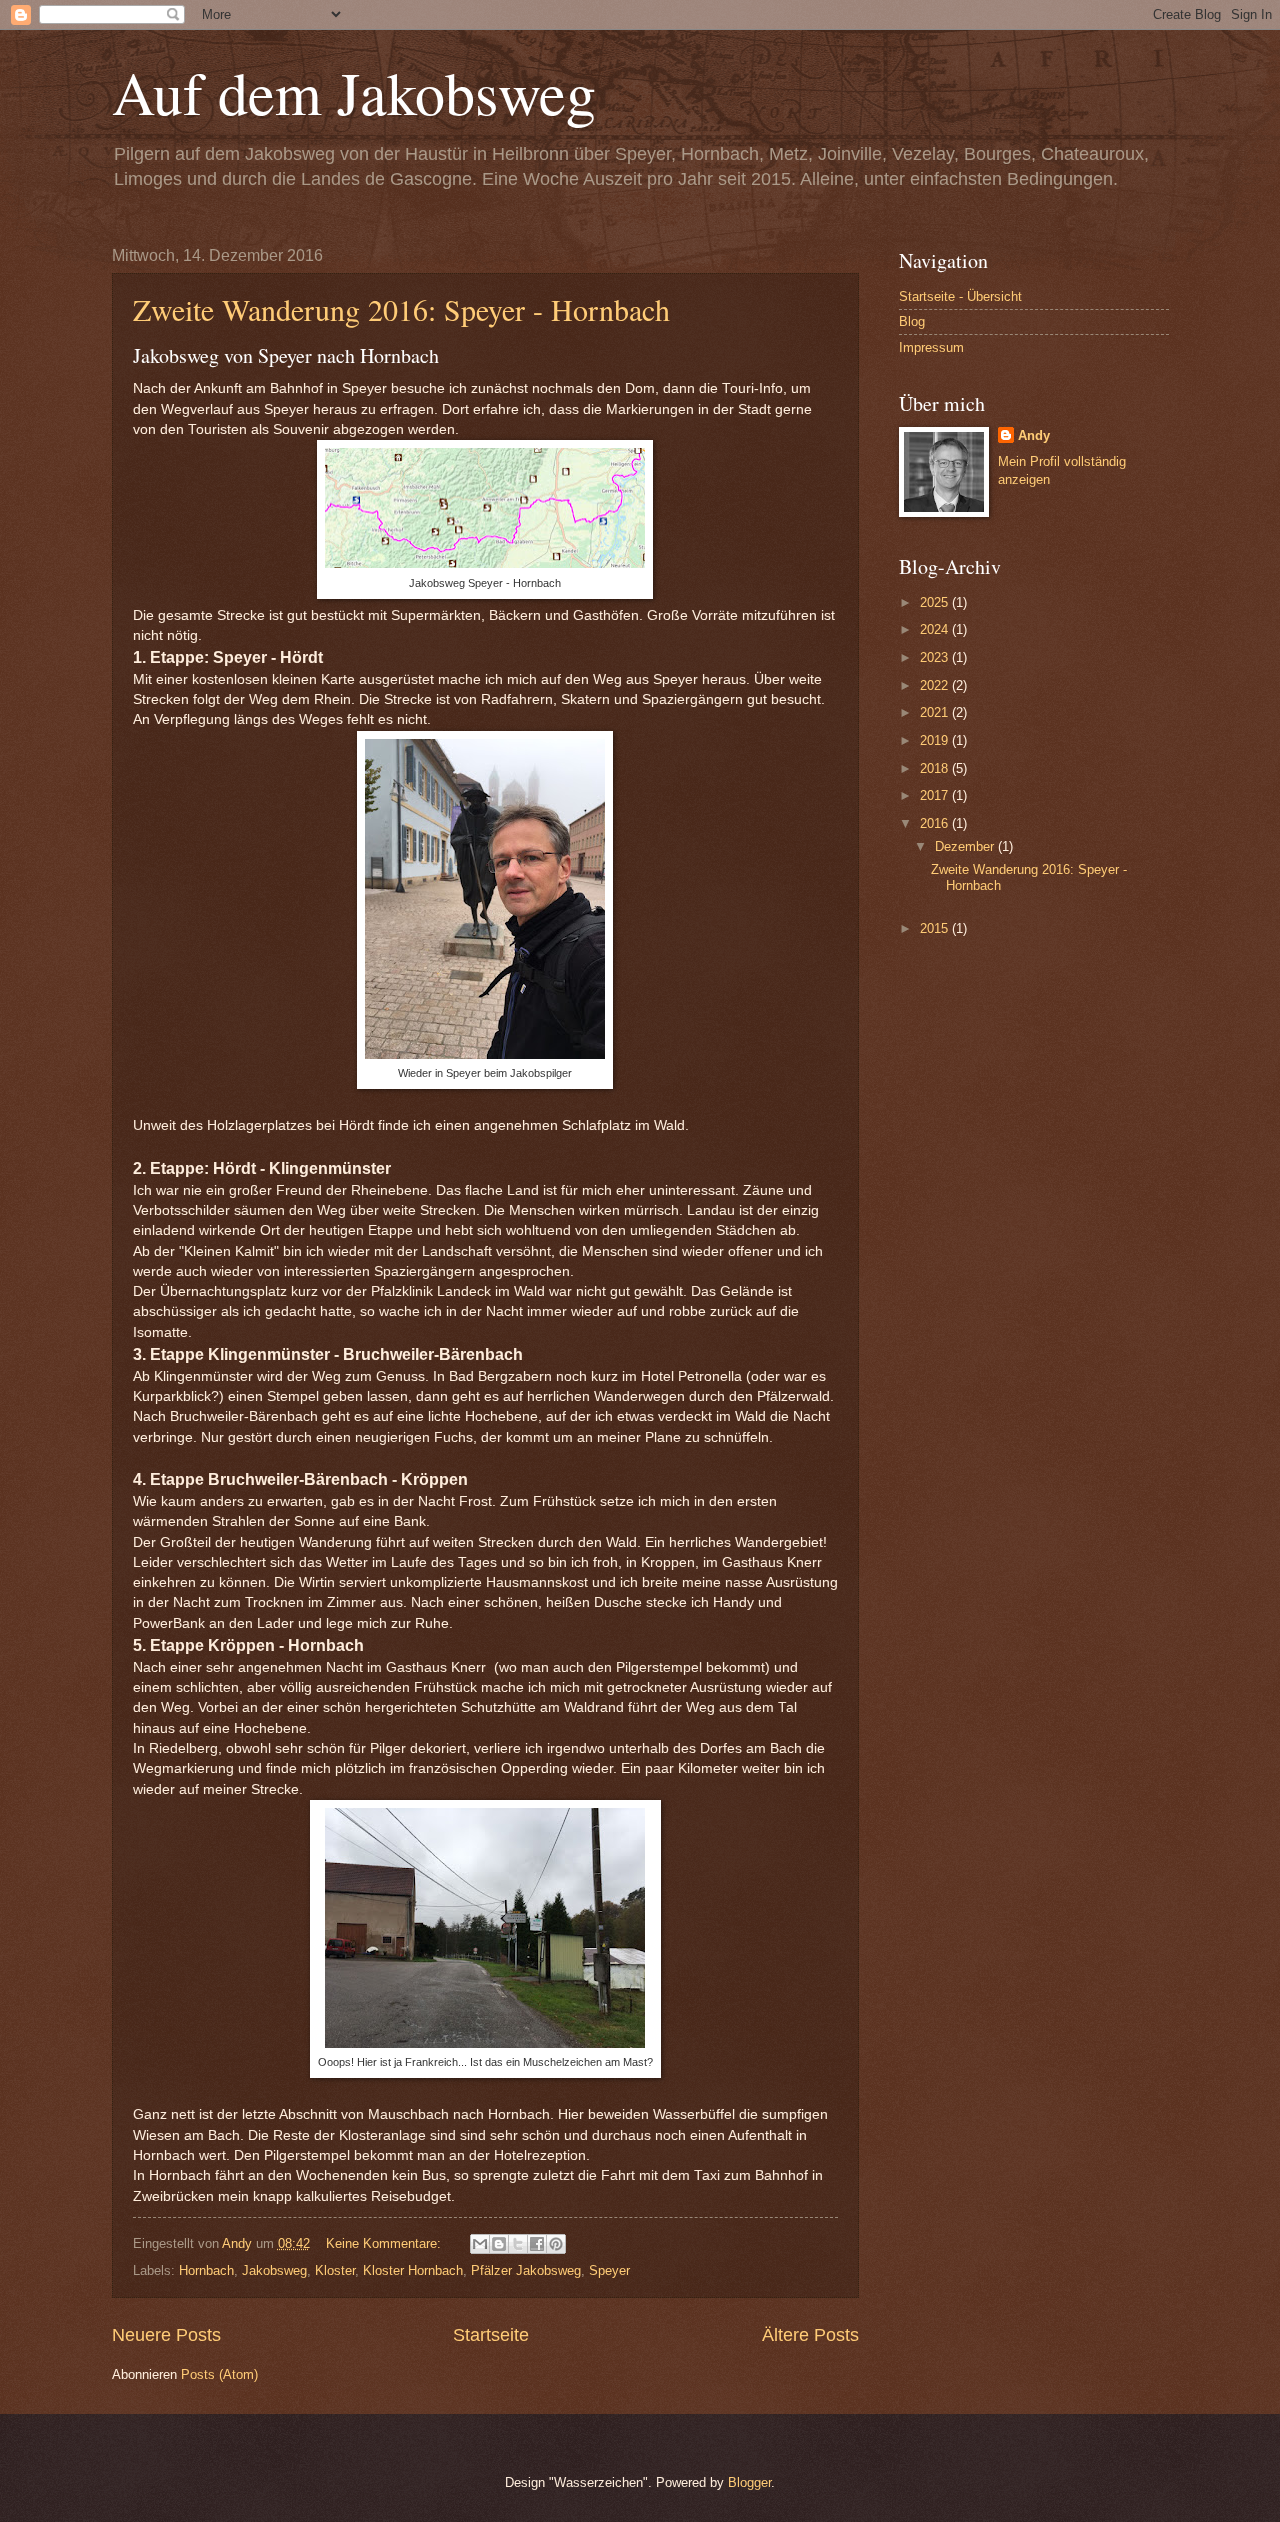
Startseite (491, 2335)
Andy (1034, 435)
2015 (936, 928)
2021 (936, 712)
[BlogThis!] (499, 2244)
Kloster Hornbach (413, 2270)
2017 (936, 795)
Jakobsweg (274, 2270)
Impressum (931, 347)
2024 (936, 629)
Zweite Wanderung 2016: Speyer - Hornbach (401, 309)
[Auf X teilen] (518, 2244)
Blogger (749, 2482)
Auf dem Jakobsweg (354, 92)
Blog (912, 321)
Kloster (335, 2270)
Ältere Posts (810, 2335)
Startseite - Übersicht (960, 296)
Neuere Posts (166, 2335)
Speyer (609, 2270)
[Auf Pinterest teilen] (556, 2244)
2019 (936, 740)
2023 (936, 657)
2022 (936, 685)
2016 (936, 823)
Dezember (966, 846)
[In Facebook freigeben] (537, 2244)
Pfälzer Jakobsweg (526, 2270)
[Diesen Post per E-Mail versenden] (480, 2244)
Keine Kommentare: (385, 2243)
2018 (936, 768)
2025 (936, 602)
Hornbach (206, 2270)
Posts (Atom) (219, 2374)
